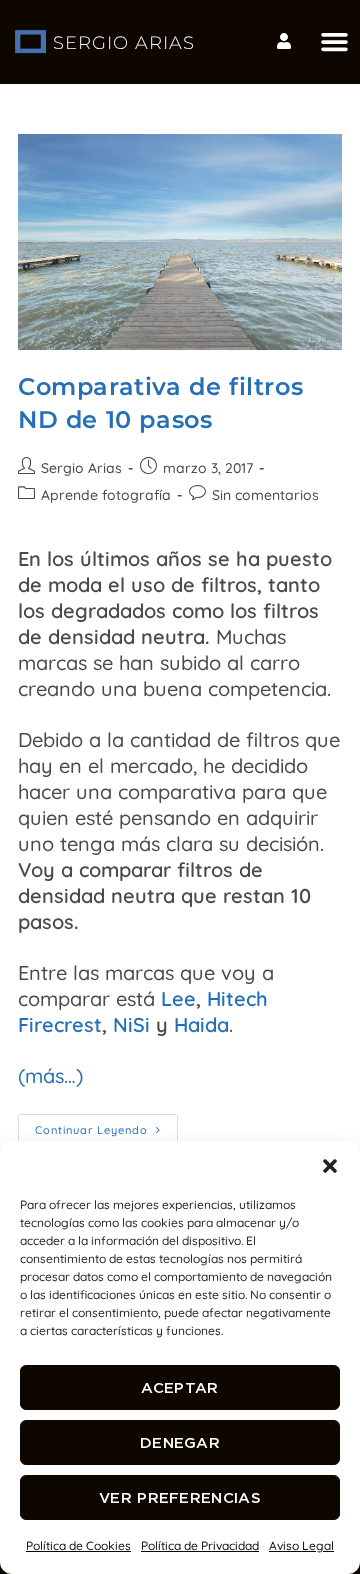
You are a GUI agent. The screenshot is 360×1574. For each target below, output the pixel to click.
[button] (330, 1166)
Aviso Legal (301, 1545)
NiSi (131, 1024)
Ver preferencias (180, 1497)
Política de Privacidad (200, 1545)
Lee (178, 998)
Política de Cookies (78, 1545)
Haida (201, 1024)
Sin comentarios (265, 495)
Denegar (180, 1442)
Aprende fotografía (106, 495)
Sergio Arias (81, 468)
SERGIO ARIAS (124, 43)
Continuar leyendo (106, 1125)
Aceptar (179, 1387)
